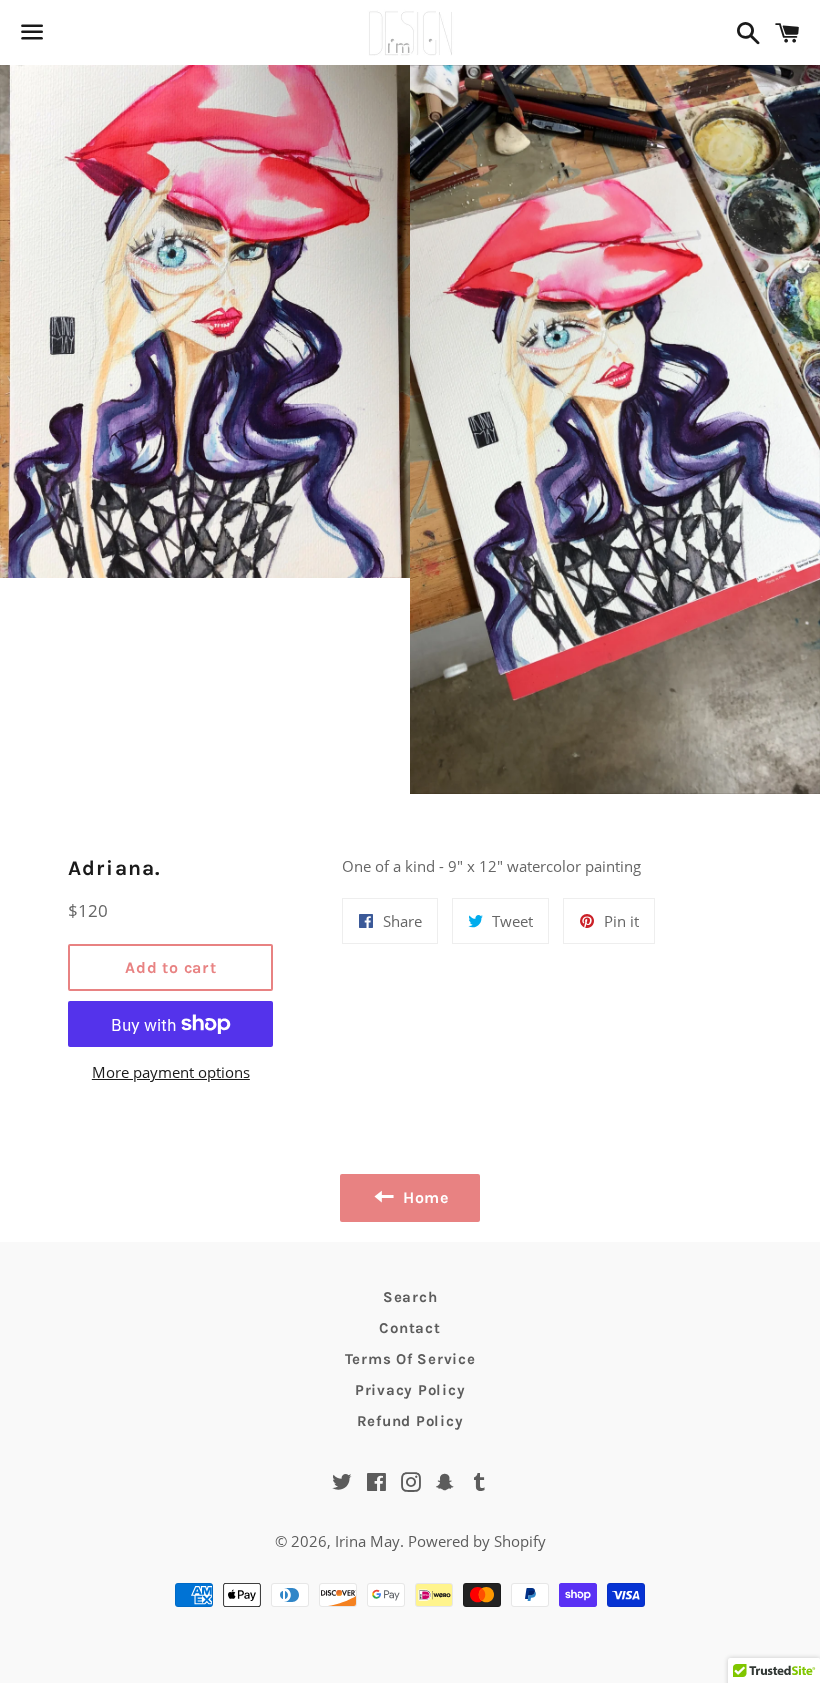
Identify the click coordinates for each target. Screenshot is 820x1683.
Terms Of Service (410, 1359)
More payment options (171, 1072)
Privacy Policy (410, 1390)
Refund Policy (410, 1421)
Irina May (367, 1541)
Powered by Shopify (477, 1541)
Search (410, 1297)
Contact (409, 1328)
